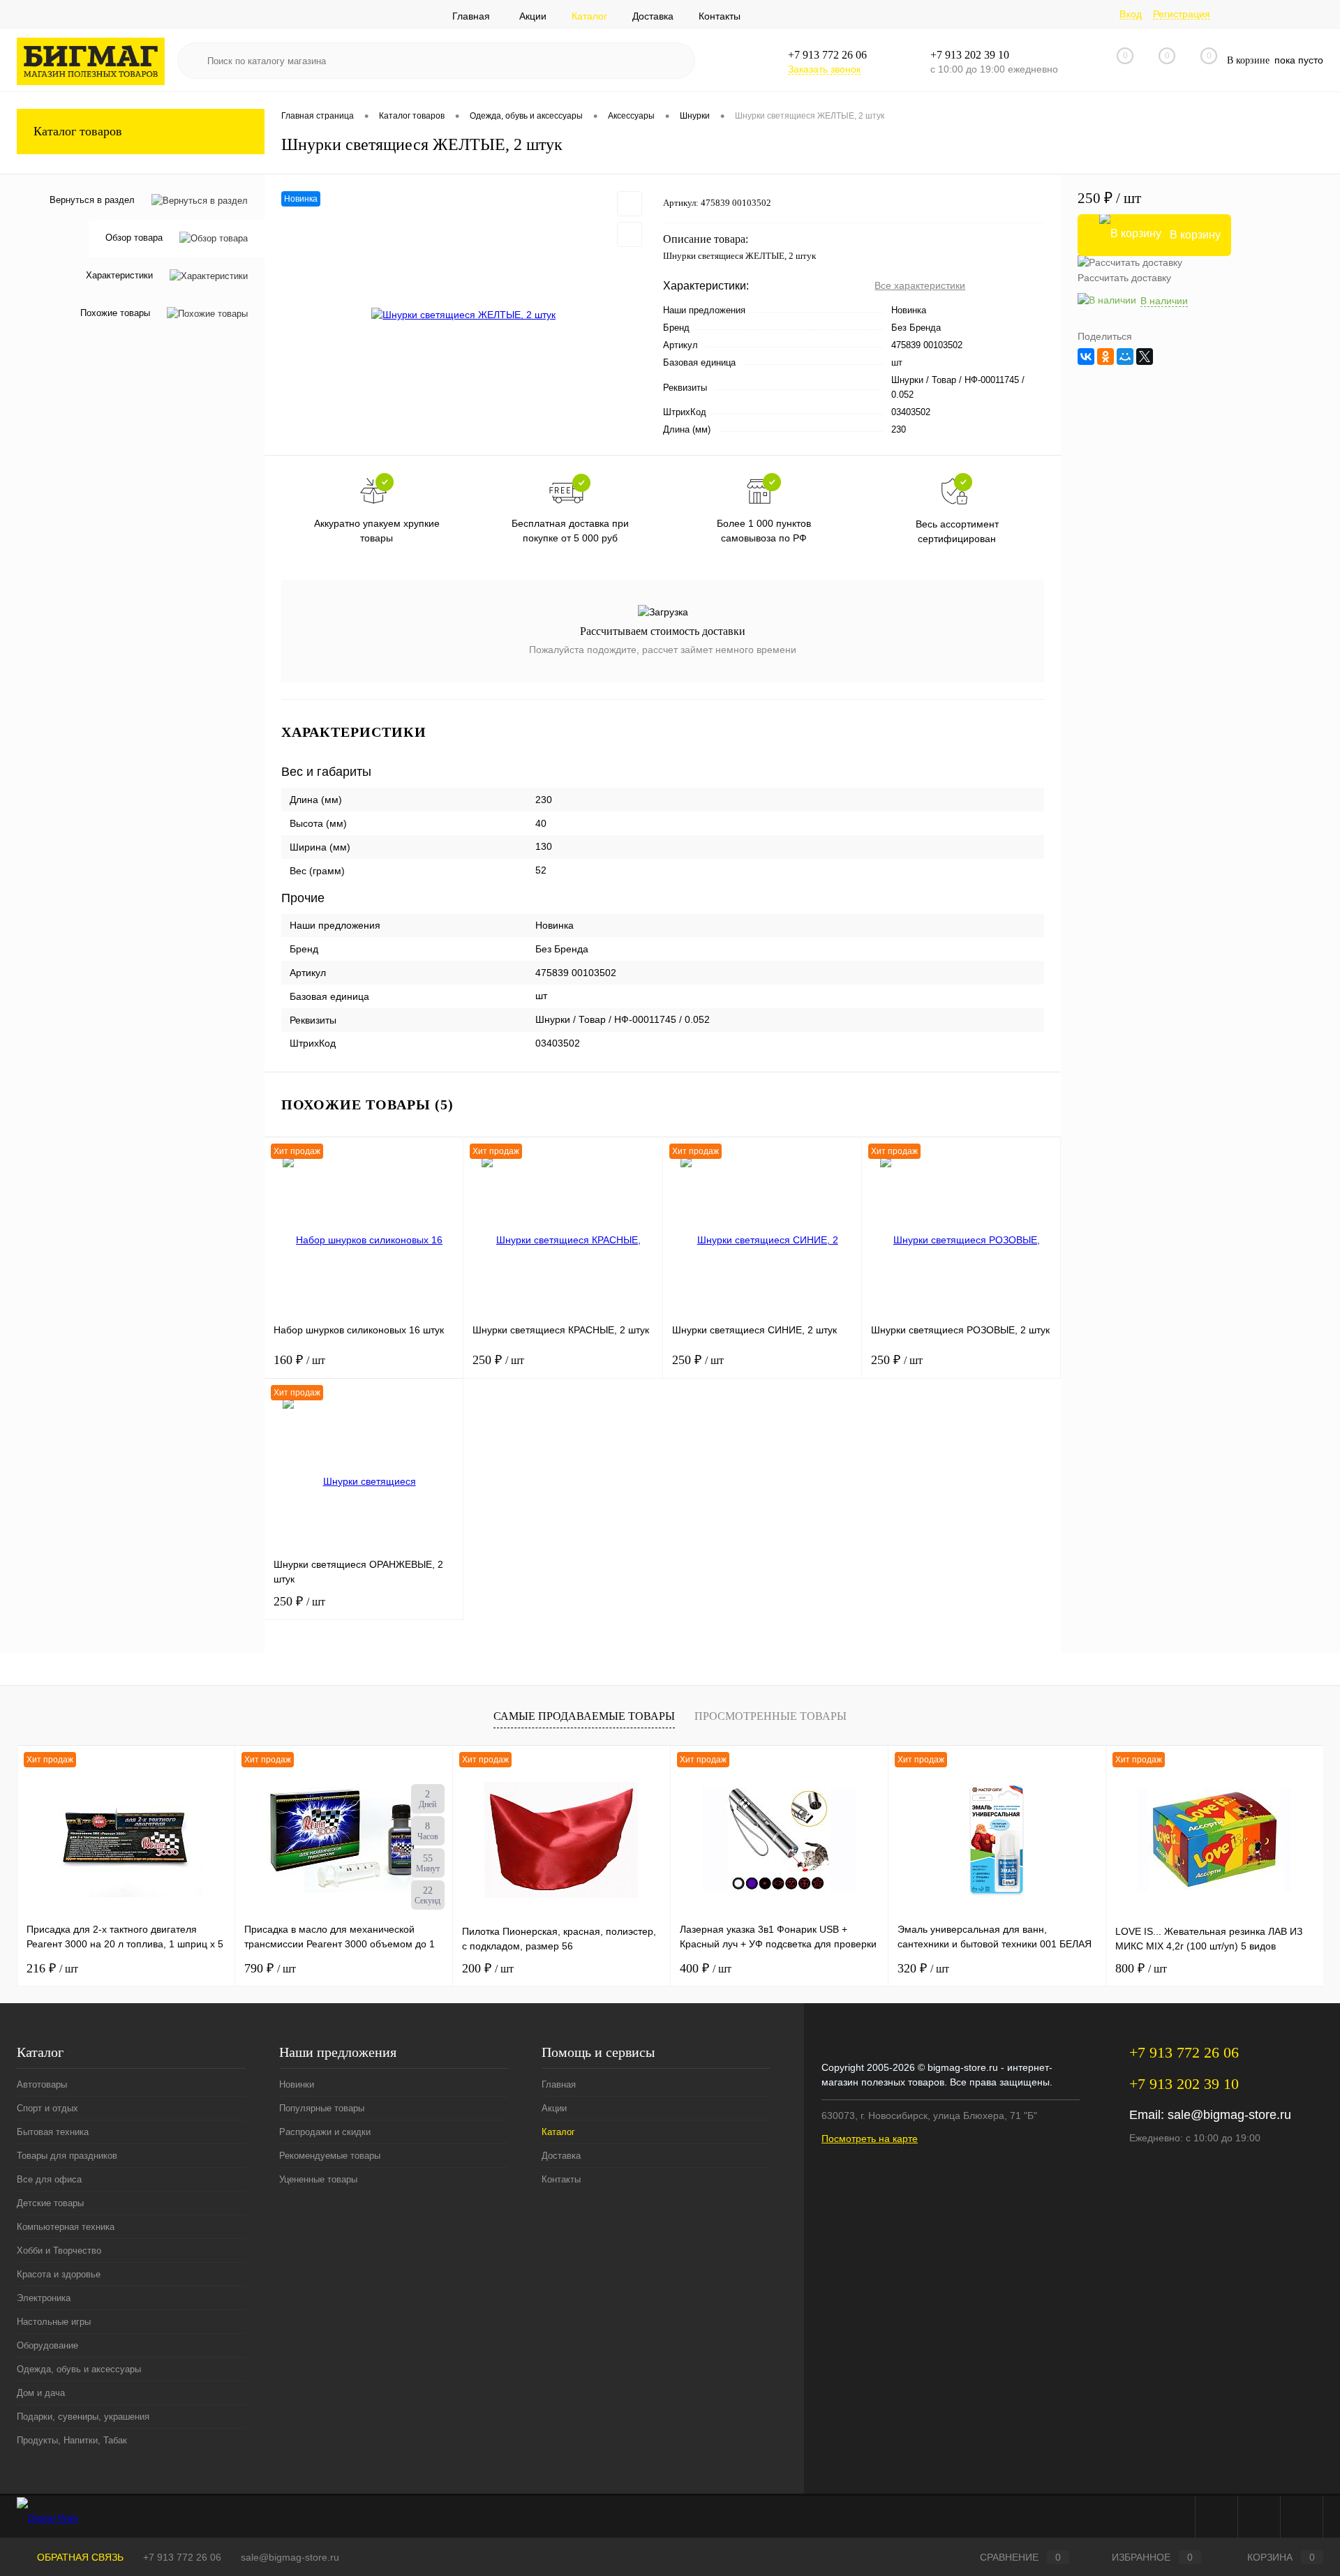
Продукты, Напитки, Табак (72, 2440)
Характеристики (119, 276)
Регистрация (1182, 14)
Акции (533, 16)
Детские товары (50, 2203)
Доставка (653, 16)
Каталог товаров (78, 131)
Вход (1131, 14)
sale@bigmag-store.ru (1229, 2115)
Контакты (720, 16)
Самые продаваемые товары (584, 1716)
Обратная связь (79, 2557)
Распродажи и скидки (325, 2132)
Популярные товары (322, 2108)
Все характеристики (920, 285)
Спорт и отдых (47, 2108)
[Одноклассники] (1105, 357)
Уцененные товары (318, 2179)
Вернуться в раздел (92, 200)
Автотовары (42, 2084)
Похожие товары (115, 314)
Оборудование (47, 2345)
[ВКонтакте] (1086, 357)
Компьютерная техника (66, 2227)
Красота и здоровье (59, 2274)
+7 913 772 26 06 (182, 2557)
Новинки (297, 2084)
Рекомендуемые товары (330, 2156)
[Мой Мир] (1125, 357)
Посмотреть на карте (870, 2139)
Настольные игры (54, 2322)
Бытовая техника (53, 2132)
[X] (1145, 357)
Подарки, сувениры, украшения (83, 2417)
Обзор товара (134, 238)
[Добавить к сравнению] (630, 234)
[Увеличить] (464, 315)
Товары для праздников (67, 2156)
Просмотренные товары (770, 1716)
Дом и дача (41, 2393)
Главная (471, 16)
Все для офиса (49, 2179)
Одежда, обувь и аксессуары (79, 2369)
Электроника (44, 2298)
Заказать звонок (824, 69)
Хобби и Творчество (59, 2251)
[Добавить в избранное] (630, 204)
